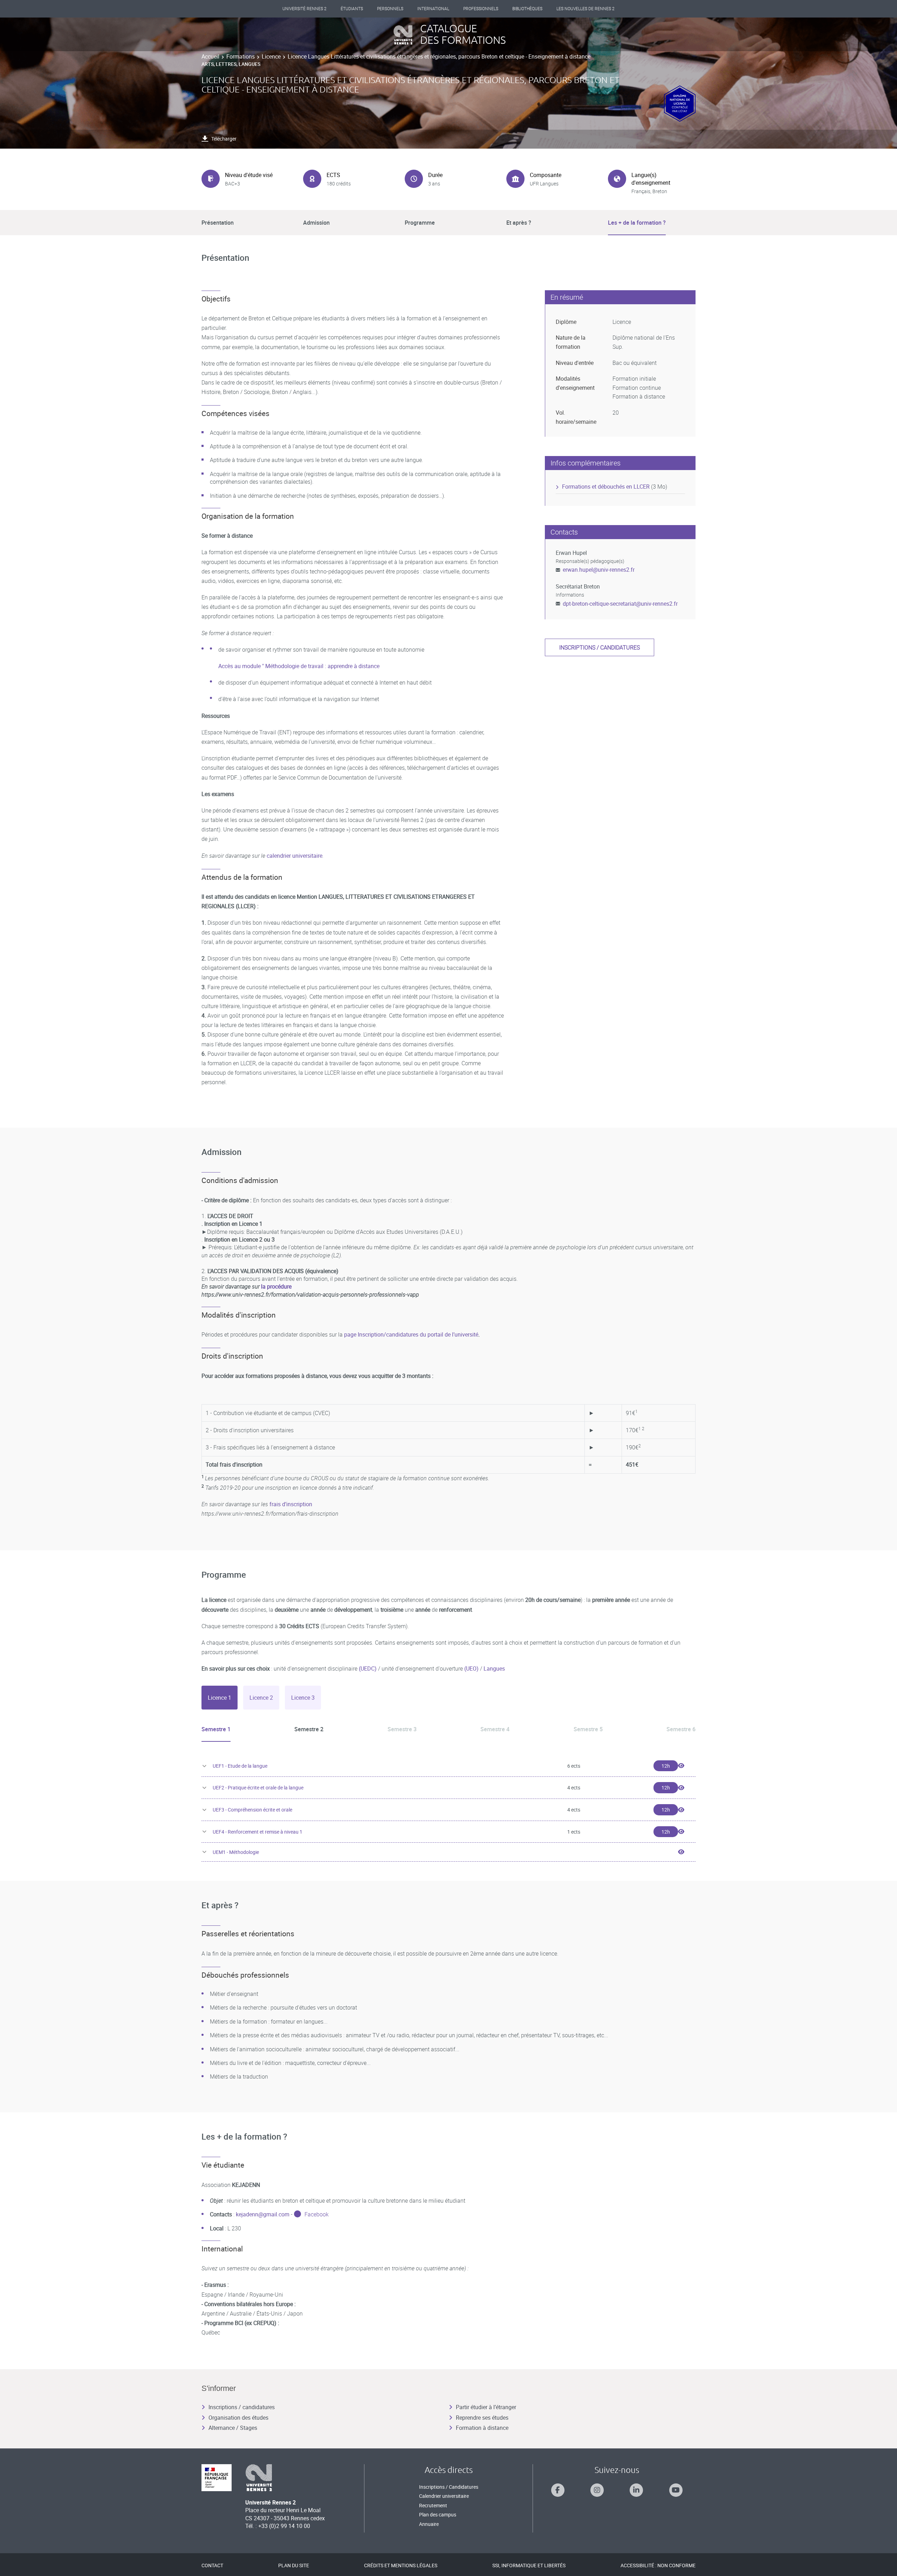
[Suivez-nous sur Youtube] (676, 2490)
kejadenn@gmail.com (263, 2214)
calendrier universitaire (295, 856)
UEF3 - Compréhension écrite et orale (252, 1810)
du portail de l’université (449, 1334)
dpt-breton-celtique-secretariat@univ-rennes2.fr (620, 604)
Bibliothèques (527, 9)
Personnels (390, 9)
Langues (494, 1668)
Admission (316, 223)
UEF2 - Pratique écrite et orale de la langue (258, 1787)
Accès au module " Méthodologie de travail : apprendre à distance (299, 666)
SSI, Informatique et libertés (529, 2565)
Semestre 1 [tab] (216, 1729)
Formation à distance (482, 2428)
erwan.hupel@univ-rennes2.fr (599, 570)
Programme (420, 223)
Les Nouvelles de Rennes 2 (586, 9)
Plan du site (294, 2565)
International (433, 9)
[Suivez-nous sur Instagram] (597, 2490)
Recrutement (433, 2505)
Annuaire (429, 2524)
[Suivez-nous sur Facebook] (558, 2490)
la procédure (276, 1286)
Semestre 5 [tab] (588, 1729)
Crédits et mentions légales (401, 2565)
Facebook (317, 2214)
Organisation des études (238, 2418)
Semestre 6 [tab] (681, 1729)
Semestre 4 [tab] (495, 1729)
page (351, 1334)
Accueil (210, 56)
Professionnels (481, 9)
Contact (212, 2565)
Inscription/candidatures (389, 1334)
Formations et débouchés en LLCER (606, 487)
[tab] (220, 1698)
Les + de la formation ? (637, 223)
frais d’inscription (291, 1504)
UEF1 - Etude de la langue (240, 1766)
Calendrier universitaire (444, 2496)
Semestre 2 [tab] (309, 1729)
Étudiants (352, 9)
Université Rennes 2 (304, 9)
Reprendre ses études (482, 2418)
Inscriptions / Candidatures (449, 2487)
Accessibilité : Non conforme (658, 2565)
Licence (271, 56)
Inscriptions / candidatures (600, 647)
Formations (241, 56)
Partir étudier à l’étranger (486, 2407)
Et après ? (519, 223)
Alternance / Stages (233, 2428)
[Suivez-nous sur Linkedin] (636, 2490)
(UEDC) (368, 1668)
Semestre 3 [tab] (402, 1729)
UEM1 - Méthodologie (236, 1852)
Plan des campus (438, 2514)
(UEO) (471, 1668)
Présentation (218, 223)
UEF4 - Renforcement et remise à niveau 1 (258, 1832)
